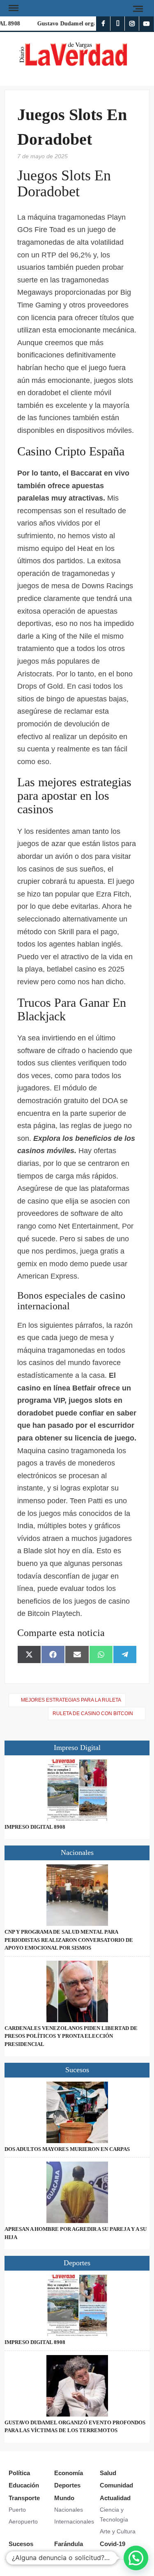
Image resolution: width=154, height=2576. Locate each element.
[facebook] (103, 24)
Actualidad (115, 2498)
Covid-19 (113, 2544)
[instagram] (132, 24)
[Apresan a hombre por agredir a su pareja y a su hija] (77, 2192)
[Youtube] (146, 24)
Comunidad (116, 2485)
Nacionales (69, 2510)
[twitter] (118, 24)
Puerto (17, 2510)
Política (19, 2473)
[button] (136, 2558)
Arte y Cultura (118, 2531)
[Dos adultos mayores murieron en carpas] (77, 2112)
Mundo (64, 2498)
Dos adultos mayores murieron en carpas (67, 2149)
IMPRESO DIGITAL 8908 (35, 1827)
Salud (108, 2473)
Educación (24, 2485)
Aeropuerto (23, 2521)
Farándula (69, 2544)
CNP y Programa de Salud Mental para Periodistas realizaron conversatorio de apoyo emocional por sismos (69, 1940)
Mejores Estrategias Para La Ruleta (71, 1700)
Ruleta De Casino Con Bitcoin (93, 1714)
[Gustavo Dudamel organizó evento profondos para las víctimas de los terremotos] (77, 2386)
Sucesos (21, 2544)
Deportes (67, 2485)
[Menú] (13, 8)
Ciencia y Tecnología (114, 2515)
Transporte (24, 2498)
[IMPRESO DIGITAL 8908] (77, 1790)
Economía (69, 2473)
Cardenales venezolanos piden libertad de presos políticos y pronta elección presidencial (71, 2036)
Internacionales (74, 2521)
